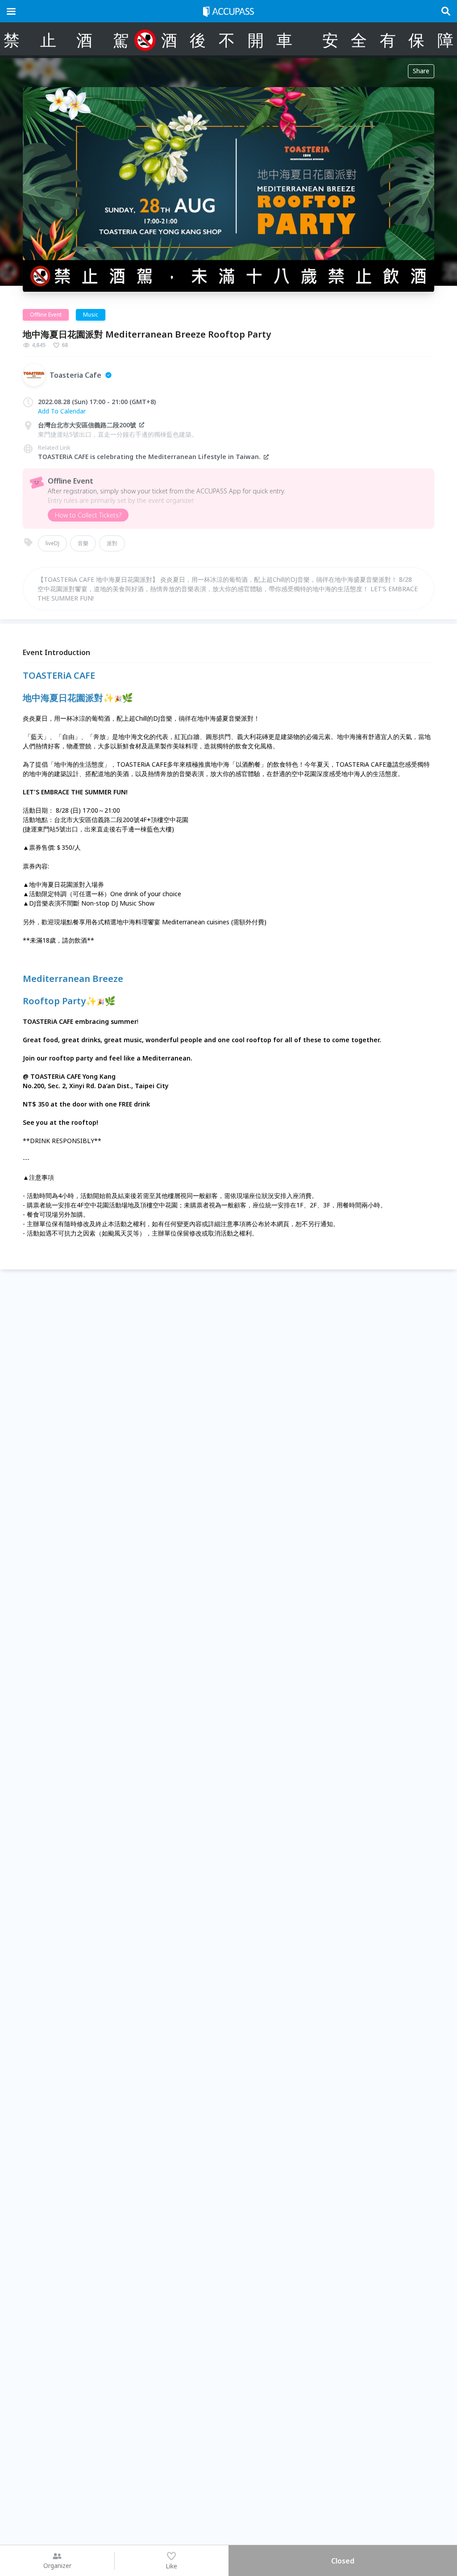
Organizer (57, 2566)
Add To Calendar (62, 411)
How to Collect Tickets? (88, 515)
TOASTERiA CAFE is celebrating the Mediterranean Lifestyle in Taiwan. (149, 457)
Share (421, 71)
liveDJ (52, 543)
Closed (343, 2561)
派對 (112, 543)
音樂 (83, 543)
